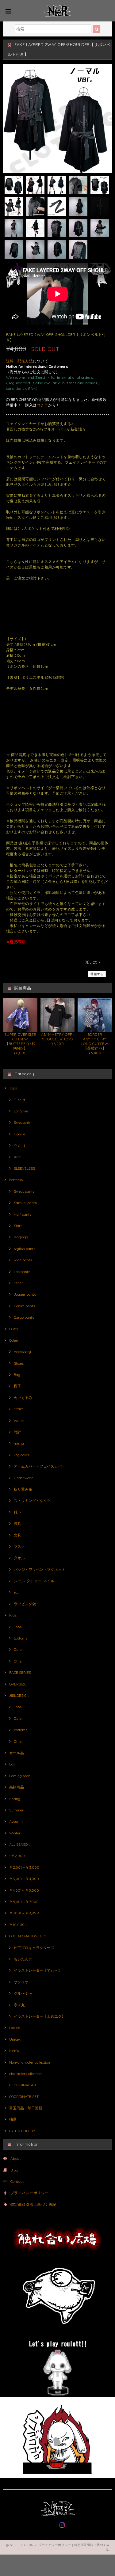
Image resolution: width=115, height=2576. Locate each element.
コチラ (42, 405)
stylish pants (25, 1249)
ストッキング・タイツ (32, 1501)
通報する (97, 974)
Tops (13, 1088)
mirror (19, 1443)
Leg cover (22, 1455)
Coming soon (20, 1776)
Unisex (15, 2039)
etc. (17, 1592)
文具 (17, 1535)
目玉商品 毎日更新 (26, 2108)
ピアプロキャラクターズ (34, 1948)
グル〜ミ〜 (23, 1993)
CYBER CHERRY (22, 2131)
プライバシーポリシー (30, 2193)
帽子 (17, 1386)
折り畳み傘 (23, 1489)
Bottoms (16, 1180)
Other (18, 1283)
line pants (22, 1272)
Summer (16, 1810)
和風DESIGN (19, 1695)
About (16, 2158)
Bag (17, 1375)
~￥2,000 (17, 1856)
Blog (14, 2170)
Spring (15, 1799)
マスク (19, 1546)
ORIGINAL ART (26, 2085)
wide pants (23, 1260)
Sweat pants (24, 1191)
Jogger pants (25, 1294)
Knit (17, 1157)
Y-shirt (19, 1145)
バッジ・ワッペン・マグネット (40, 1569)
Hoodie (19, 1134)
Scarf (18, 1409)
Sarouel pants (25, 1203)
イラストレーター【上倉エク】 (40, 2016)
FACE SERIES (20, 1672)
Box (12, 1764)
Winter (15, 1833)
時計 (17, 1432)
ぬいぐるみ (23, 1398)
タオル (19, 1558)
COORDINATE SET (24, 2097)
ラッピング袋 (25, 1604)
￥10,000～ (19, 1925)
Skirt (18, 1226)
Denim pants (24, 1306)
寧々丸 (19, 2005)
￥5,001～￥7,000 (24, 1902)
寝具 (17, 1524)
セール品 (17, 1753)
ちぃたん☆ (23, 1959)
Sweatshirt (23, 1122)
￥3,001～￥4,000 (24, 1879)
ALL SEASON (20, 1844)
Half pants (23, 1214)
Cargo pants (24, 1317)
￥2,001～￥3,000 (24, 1867)
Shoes (19, 1363)
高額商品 (17, 1787)
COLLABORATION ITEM (28, 1936)
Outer (14, 1329)
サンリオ (21, 1982)
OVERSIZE (18, 1684)
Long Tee (21, 1111)
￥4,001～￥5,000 (24, 1890)
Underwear (23, 1478)
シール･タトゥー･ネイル (34, 1581)
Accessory (22, 1352)
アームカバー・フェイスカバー (40, 1466)
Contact (17, 2181)
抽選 (13, 2119)
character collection (25, 2074)
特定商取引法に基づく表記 (33, 2204)
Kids (13, 1615)
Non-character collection (30, 2062)
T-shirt (19, 1100)
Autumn (16, 1821)
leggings (21, 1237)
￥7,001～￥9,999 (24, 1913)
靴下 (17, 1512)
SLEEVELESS (24, 1168)
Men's (14, 2051)
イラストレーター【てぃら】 (38, 1970)
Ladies (15, 2028)
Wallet (19, 1421)
